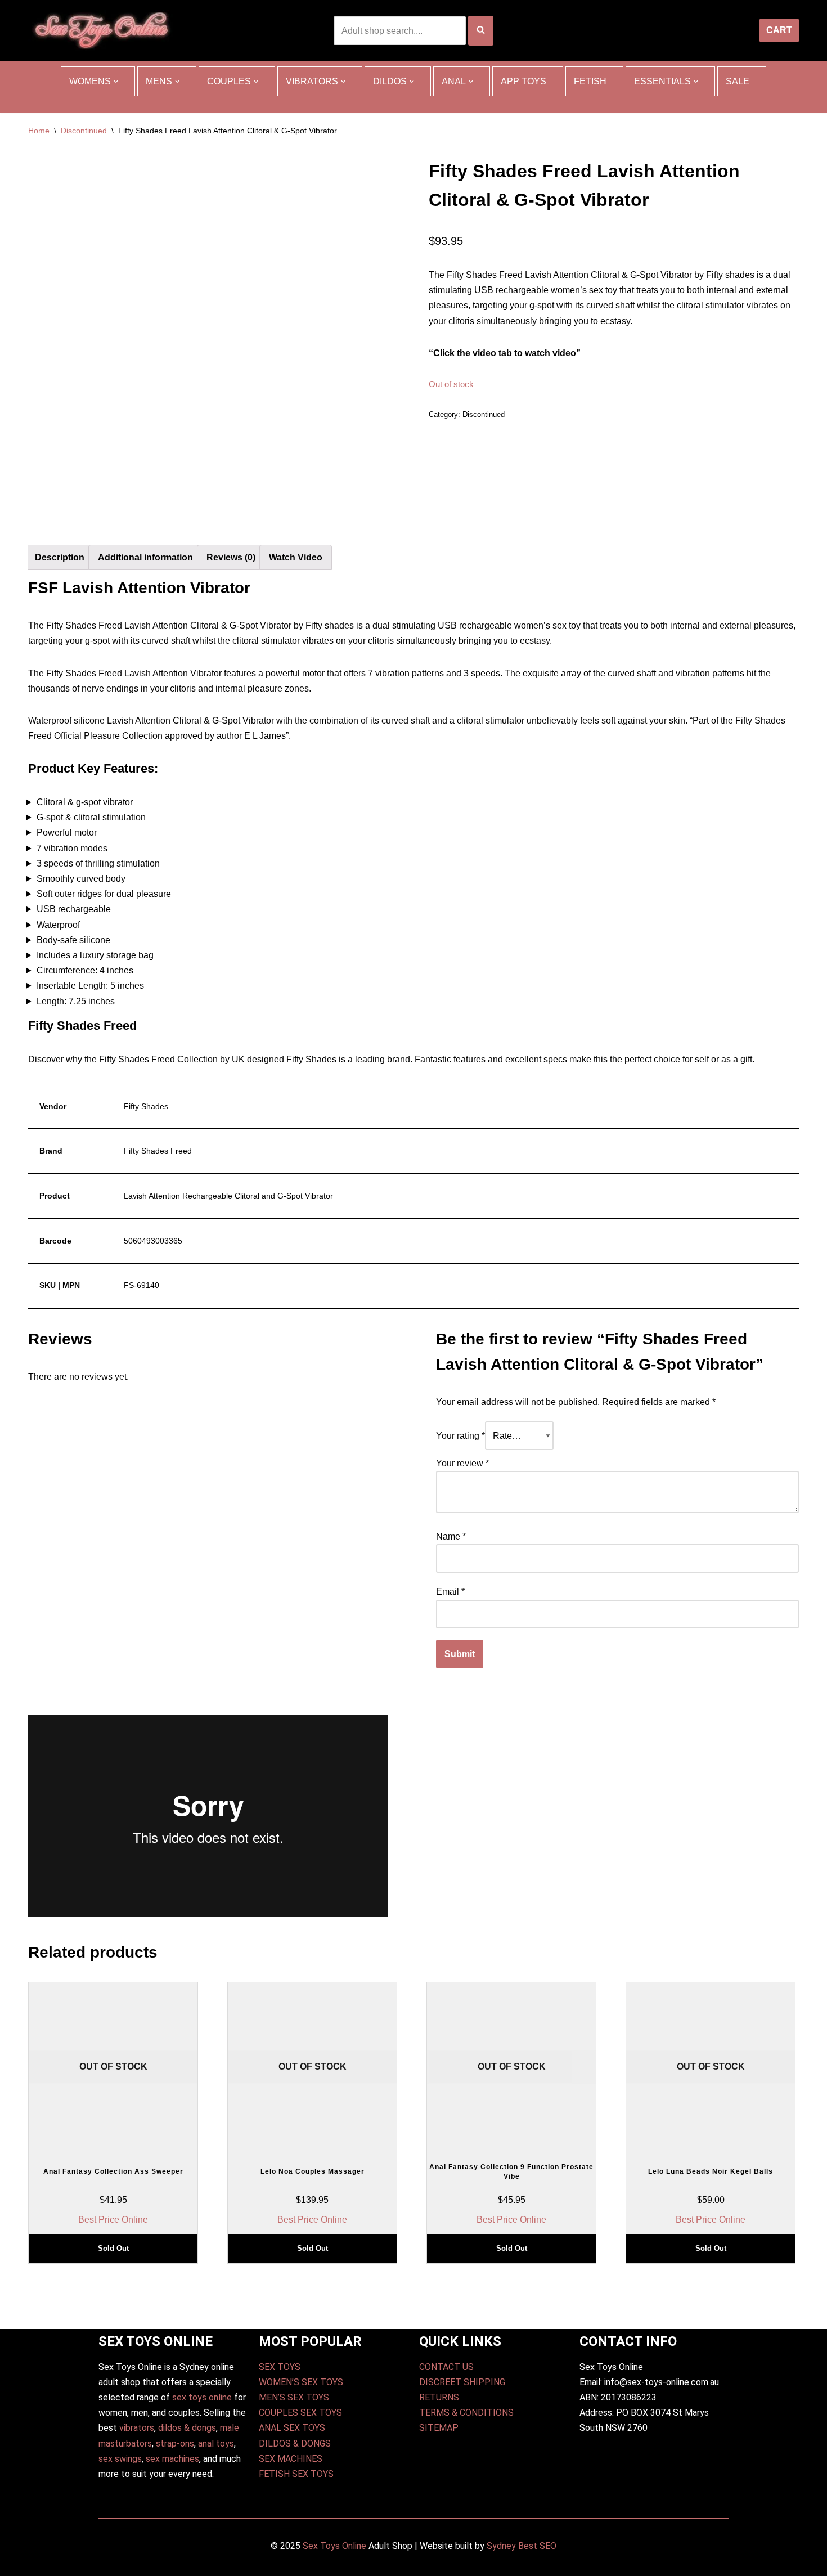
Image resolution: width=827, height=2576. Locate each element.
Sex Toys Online (334, 2546)
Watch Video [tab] (296, 557)
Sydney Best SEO (522, 2546)
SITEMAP (439, 2428)
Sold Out (113, 2248)
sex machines (172, 2459)
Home (39, 131)
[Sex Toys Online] (102, 30)
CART (779, 30)
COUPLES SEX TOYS (300, 2413)
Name (451, 1536)
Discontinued (84, 131)
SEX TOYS (280, 2367)
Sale (738, 81)
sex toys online (202, 2397)
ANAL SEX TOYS (292, 2428)
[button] (116, 82)
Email (450, 1592)
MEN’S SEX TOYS (294, 2397)
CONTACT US (446, 2367)
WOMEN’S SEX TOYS (301, 2382)
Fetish (590, 81)
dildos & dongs (187, 2428)
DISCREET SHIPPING (462, 2382)
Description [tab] (60, 557)
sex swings (120, 2459)
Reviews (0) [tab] (231, 557)
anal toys (216, 2443)
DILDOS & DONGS (295, 2443)
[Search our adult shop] (481, 31)
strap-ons (175, 2443)
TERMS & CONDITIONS (466, 2413)
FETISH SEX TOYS (296, 2474)
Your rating (460, 1436)
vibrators (137, 2428)
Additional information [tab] (145, 557)
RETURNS (439, 2397)
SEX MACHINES (291, 2459)
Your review (462, 1463)
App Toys (523, 81)
